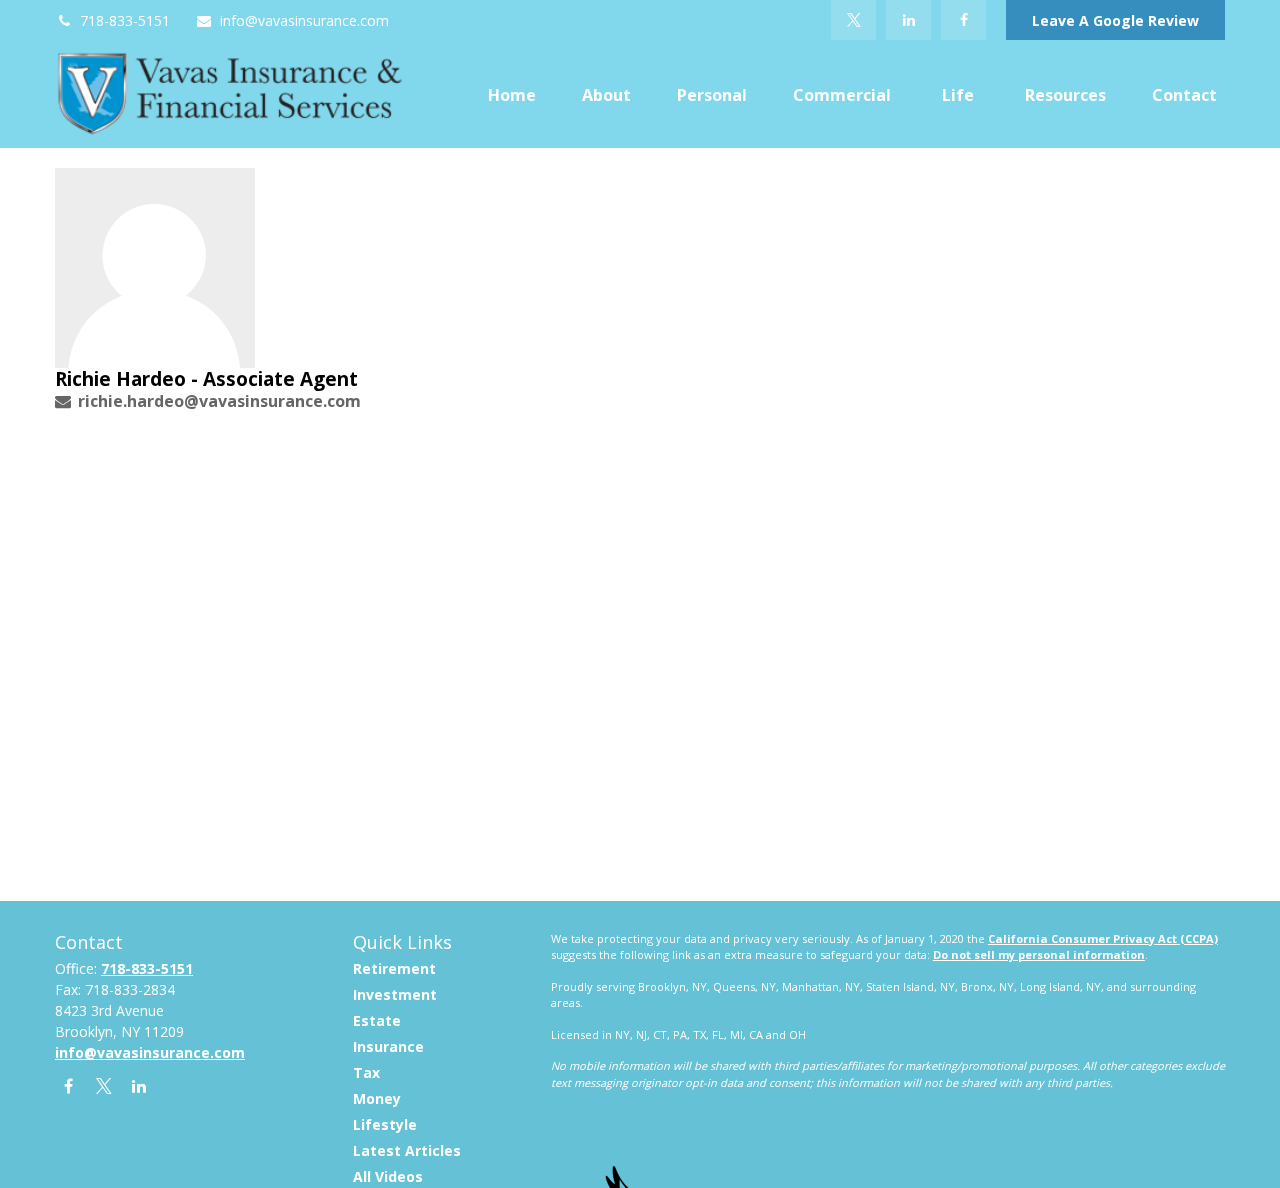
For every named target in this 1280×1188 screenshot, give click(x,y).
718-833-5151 (125, 20)
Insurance (388, 1046)
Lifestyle (385, 1124)
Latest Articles (407, 1150)
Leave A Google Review (1115, 20)
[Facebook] (963, 20)
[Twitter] (853, 20)
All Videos (388, 1176)
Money (377, 1098)
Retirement (394, 968)
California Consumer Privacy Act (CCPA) (1103, 938)
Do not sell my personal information (1039, 954)
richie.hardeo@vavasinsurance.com (219, 401)
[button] (512, 94)
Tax (366, 1072)
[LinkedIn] (908, 20)
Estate (377, 1020)
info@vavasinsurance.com (304, 20)
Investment (395, 994)
